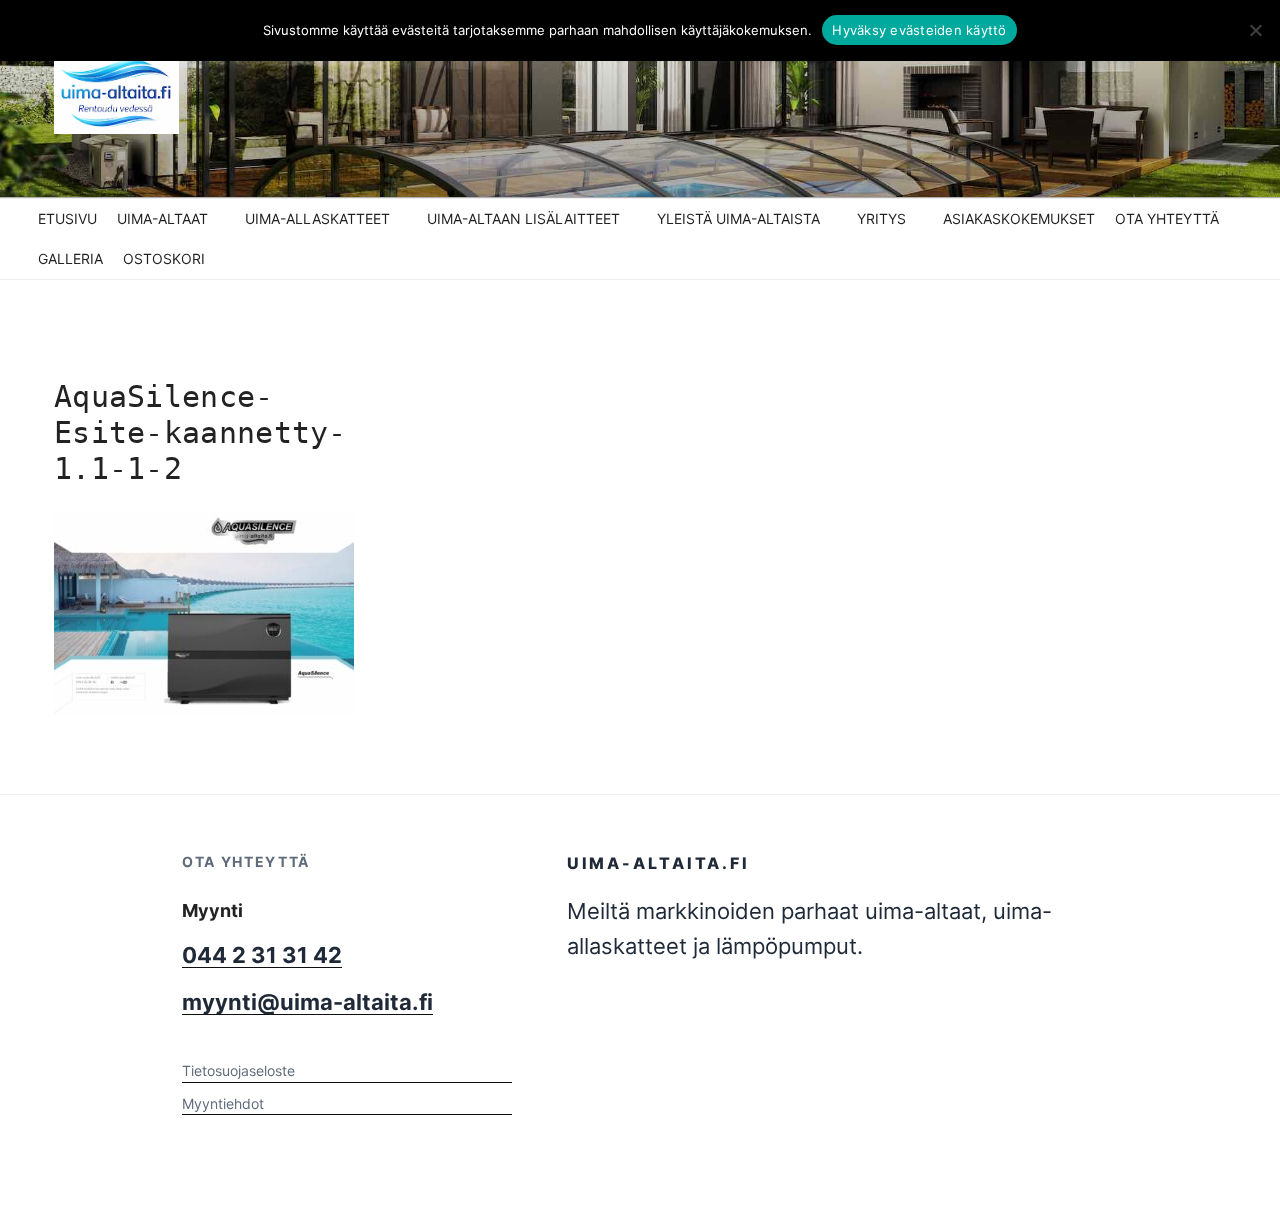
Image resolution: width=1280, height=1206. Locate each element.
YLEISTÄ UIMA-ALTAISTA (738, 218)
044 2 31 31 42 (262, 955)
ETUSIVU (67, 218)
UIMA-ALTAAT (162, 218)
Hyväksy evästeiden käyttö (919, 30)
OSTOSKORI (164, 258)
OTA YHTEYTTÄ (1167, 218)
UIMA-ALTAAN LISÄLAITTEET (523, 218)
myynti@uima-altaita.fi (307, 1002)
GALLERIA (70, 258)
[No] (1255, 30)
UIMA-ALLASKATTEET (317, 218)
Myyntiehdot (223, 1103)
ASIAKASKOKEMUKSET (1019, 218)
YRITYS (881, 218)
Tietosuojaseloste (238, 1070)
